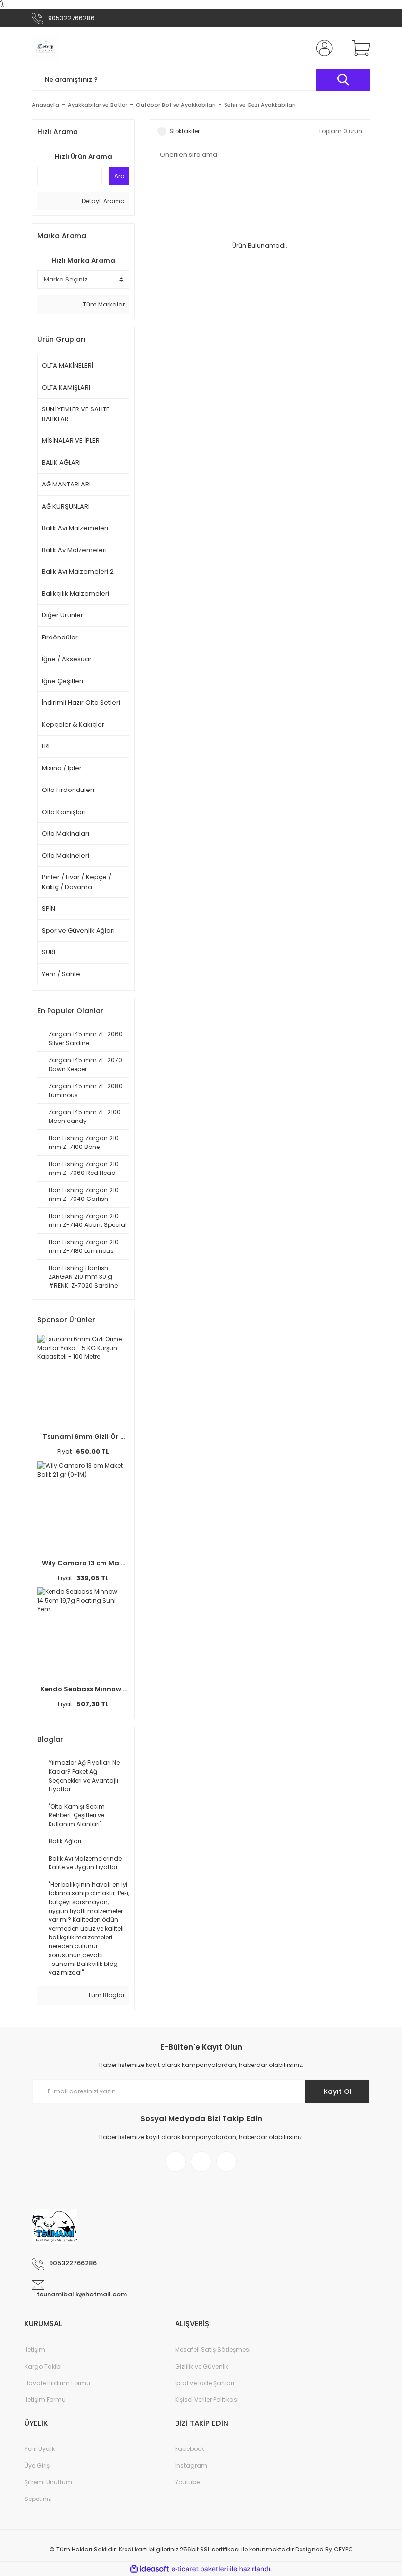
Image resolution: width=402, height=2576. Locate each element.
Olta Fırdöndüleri (68, 790)
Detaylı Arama (102, 201)
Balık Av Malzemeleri (74, 550)
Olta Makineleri (65, 855)
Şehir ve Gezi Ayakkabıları (260, 105)
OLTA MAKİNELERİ (67, 366)
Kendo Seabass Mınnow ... (84, 1689)
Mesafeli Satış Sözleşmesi (213, 2350)
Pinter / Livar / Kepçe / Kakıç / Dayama (76, 882)
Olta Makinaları (65, 833)
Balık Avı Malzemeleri (75, 528)
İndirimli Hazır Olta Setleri (81, 702)
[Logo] (46, 48)
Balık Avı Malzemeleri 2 (78, 572)
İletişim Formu (45, 2400)
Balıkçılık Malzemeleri (75, 594)
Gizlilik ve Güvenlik (202, 2366)
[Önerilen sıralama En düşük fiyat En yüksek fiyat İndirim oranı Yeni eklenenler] (260, 155)
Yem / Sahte (61, 974)
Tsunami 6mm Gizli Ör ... (84, 1437)
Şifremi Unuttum (48, 2482)
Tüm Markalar (103, 304)
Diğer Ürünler (63, 615)
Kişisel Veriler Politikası (207, 2400)
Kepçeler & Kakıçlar (73, 725)
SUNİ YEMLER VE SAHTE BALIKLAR (76, 414)
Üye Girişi (38, 2465)
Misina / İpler (62, 768)
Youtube (187, 2482)
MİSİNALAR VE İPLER (71, 441)
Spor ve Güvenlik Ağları (78, 931)
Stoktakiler (184, 131)
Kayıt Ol (338, 2091)
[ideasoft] (150, 2569)
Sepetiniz (38, 2499)
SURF (49, 952)
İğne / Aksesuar (67, 659)
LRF (46, 746)
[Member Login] (323, 48)
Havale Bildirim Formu (57, 2383)
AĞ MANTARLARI (66, 484)
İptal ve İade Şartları (205, 2383)
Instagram (191, 2465)
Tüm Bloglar (105, 1995)
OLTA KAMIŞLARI (66, 388)
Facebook (190, 2449)
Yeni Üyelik (40, 2449)
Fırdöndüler (60, 637)
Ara (119, 176)
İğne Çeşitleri (63, 681)
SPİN (49, 908)
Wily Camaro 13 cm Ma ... (83, 1563)
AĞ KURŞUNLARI (66, 506)
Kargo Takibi (43, 2366)
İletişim (35, 2350)
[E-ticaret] (200, 2569)
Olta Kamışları (64, 812)
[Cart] (359, 48)
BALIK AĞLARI (61, 463)
